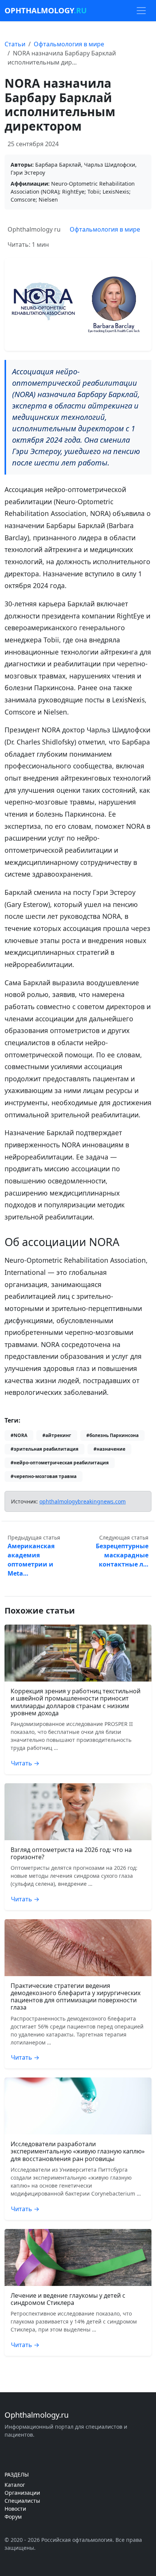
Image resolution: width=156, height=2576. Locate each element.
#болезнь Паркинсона (112, 1435)
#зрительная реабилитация (44, 1449)
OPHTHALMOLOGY (46, 10)
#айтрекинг (57, 1435)
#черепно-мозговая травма (44, 1476)
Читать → (25, 1763)
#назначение (109, 1449)
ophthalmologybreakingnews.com (83, 1501)
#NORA (19, 1435)
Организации (22, 2493)
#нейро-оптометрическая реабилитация (60, 1463)
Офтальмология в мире (69, 44)
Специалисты (22, 2501)
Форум (13, 2517)
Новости (15, 2509)
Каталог (15, 2485)
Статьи (15, 44)
